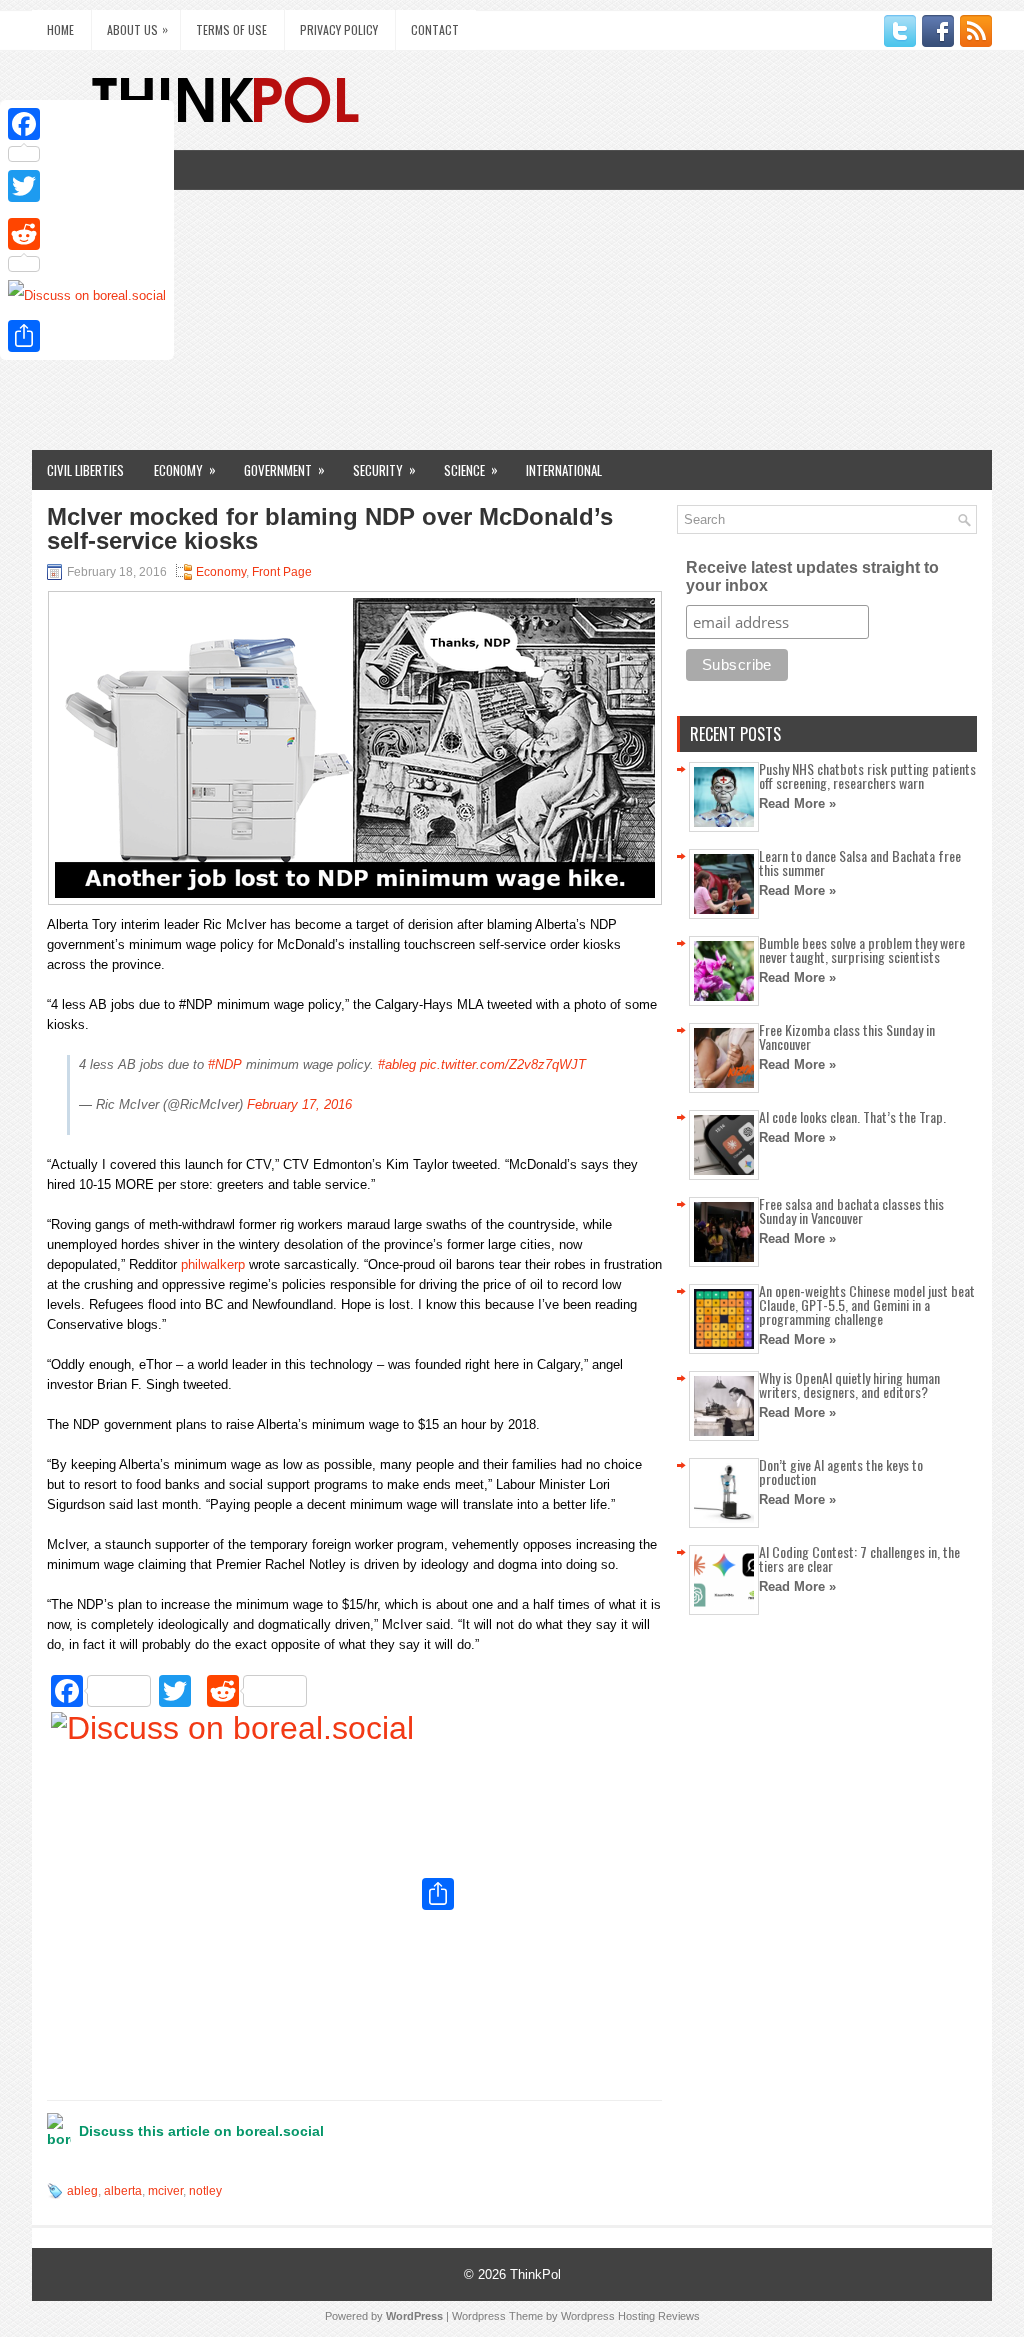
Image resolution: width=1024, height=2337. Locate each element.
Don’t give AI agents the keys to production (841, 1471)
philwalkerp (213, 1264)
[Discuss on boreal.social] (232, 1896)
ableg (82, 2191)
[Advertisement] (512, 300)
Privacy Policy (339, 29)
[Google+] (87, 210)
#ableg (397, 1064)
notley (205, 2191)
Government (284, 469)
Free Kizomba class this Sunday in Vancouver (847, 1036)
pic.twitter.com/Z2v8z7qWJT (503, 1064)
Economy (185, 469)
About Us (137, 29)
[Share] (87, 336)
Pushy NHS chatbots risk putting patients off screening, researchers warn (867, 775)
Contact (435, 29)
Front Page (282, 572)
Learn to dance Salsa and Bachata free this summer (860, 862)
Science (471, 469)
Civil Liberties (85, 470)
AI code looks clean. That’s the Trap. (852, 1116)
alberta (123, 2191)
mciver (165, 2191)
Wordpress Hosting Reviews (630, 2316)
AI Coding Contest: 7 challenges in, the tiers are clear (859, 1558)
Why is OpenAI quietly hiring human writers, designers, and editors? (849, 1384)
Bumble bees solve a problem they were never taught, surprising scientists (862, 949)
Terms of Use (231, 29)
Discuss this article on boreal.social (201, 2131)
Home (60, 29)
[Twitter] (87, 186)
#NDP (225, 1064)
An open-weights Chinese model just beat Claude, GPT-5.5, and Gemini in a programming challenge (867, 1304)
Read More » (797, 803)
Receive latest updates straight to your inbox (812, 576)
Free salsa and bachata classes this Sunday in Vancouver (851, 1210)
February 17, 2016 (299, 1104)
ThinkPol (535, 2274)
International (564, 470)
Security (384, 469)
